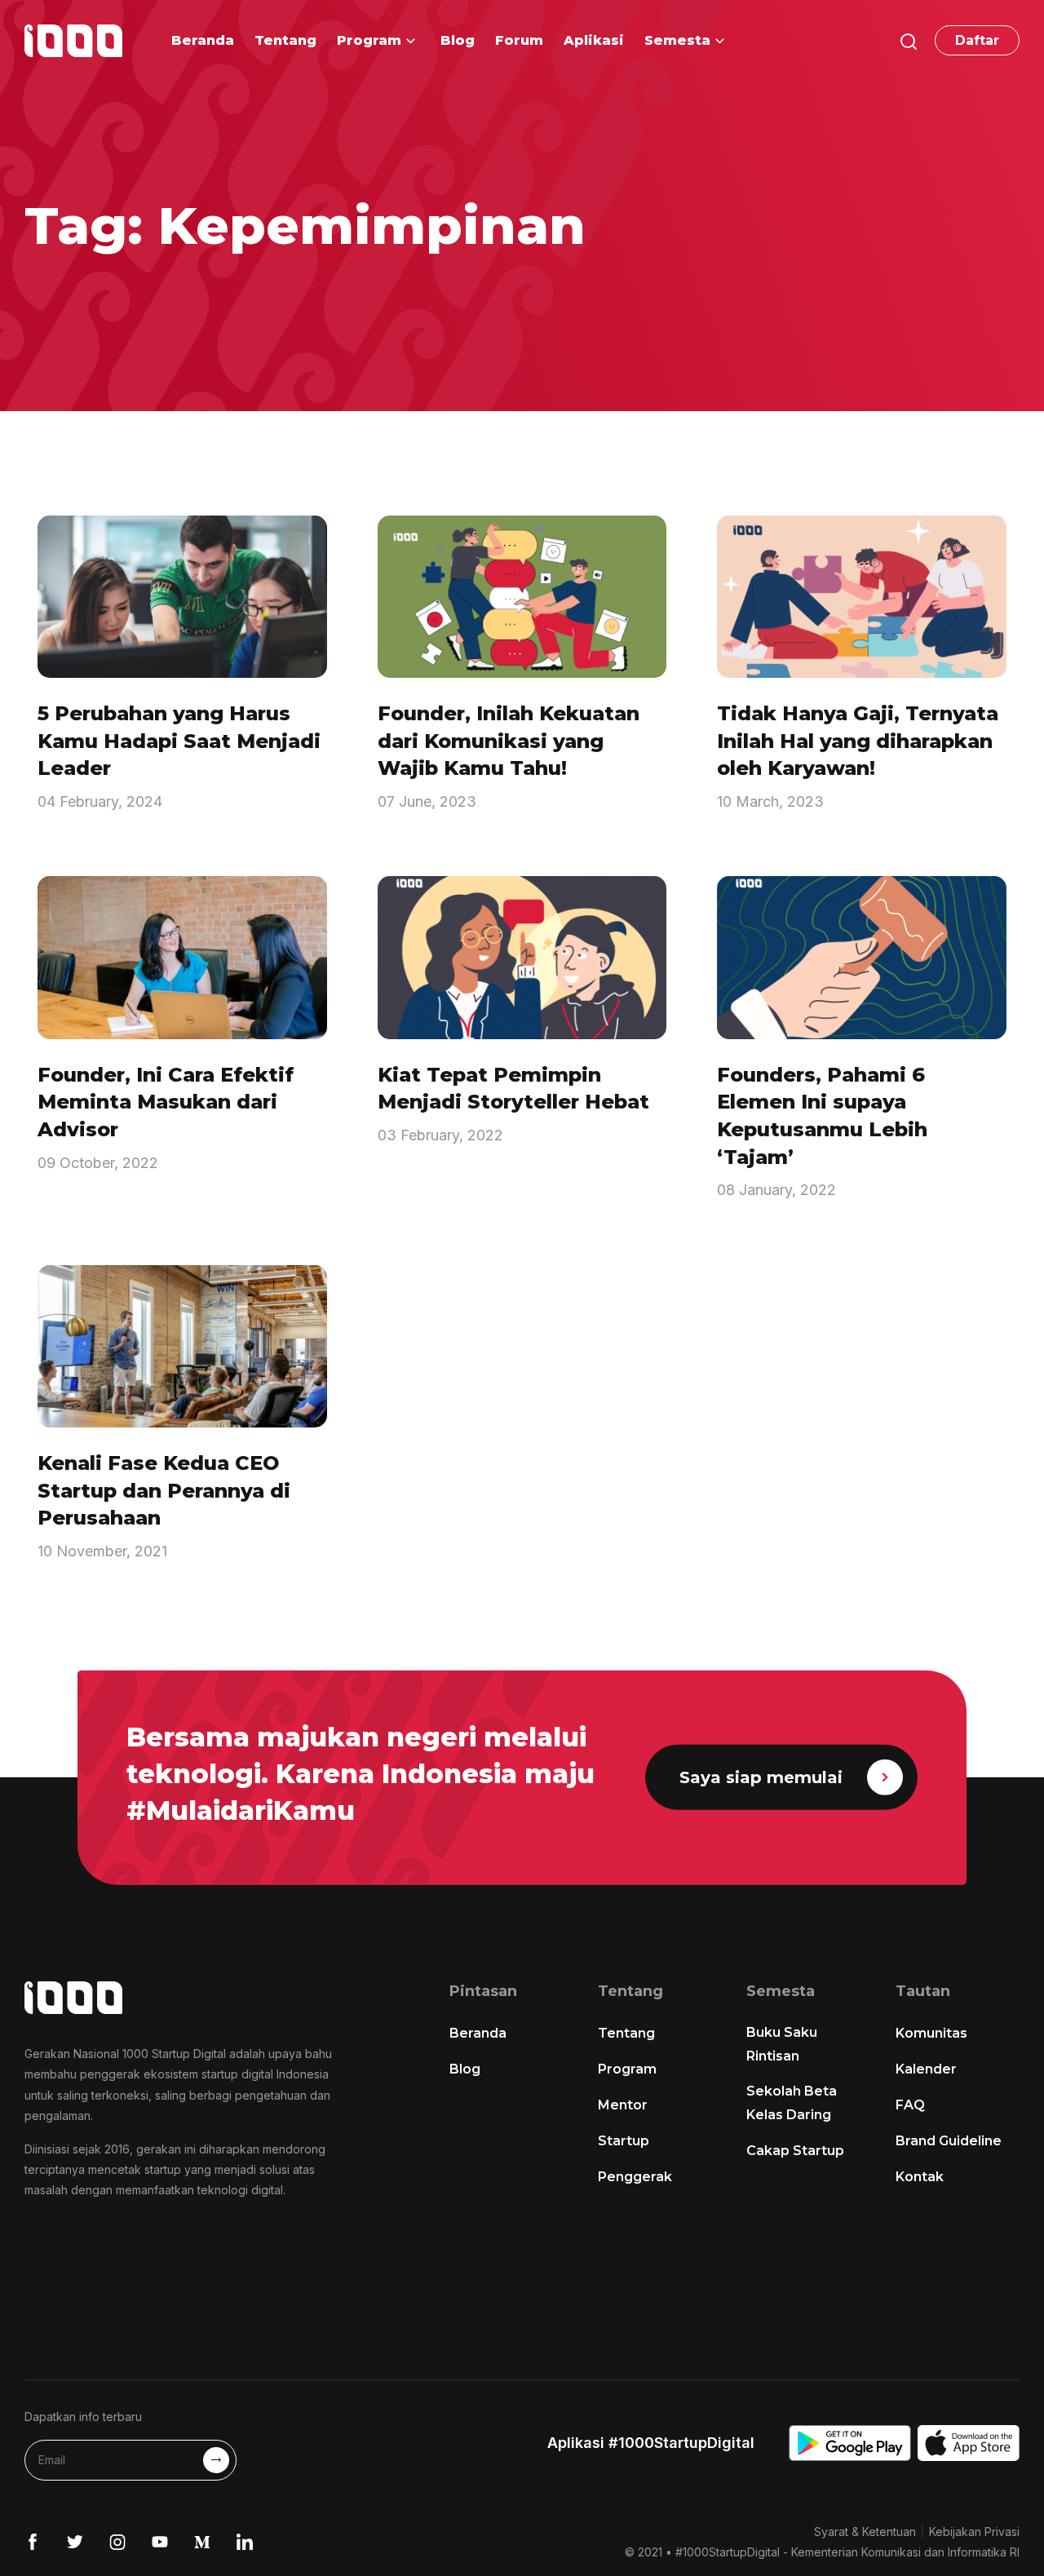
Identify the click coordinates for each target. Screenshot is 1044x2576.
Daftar (977, 40)
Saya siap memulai (761, 1777)
